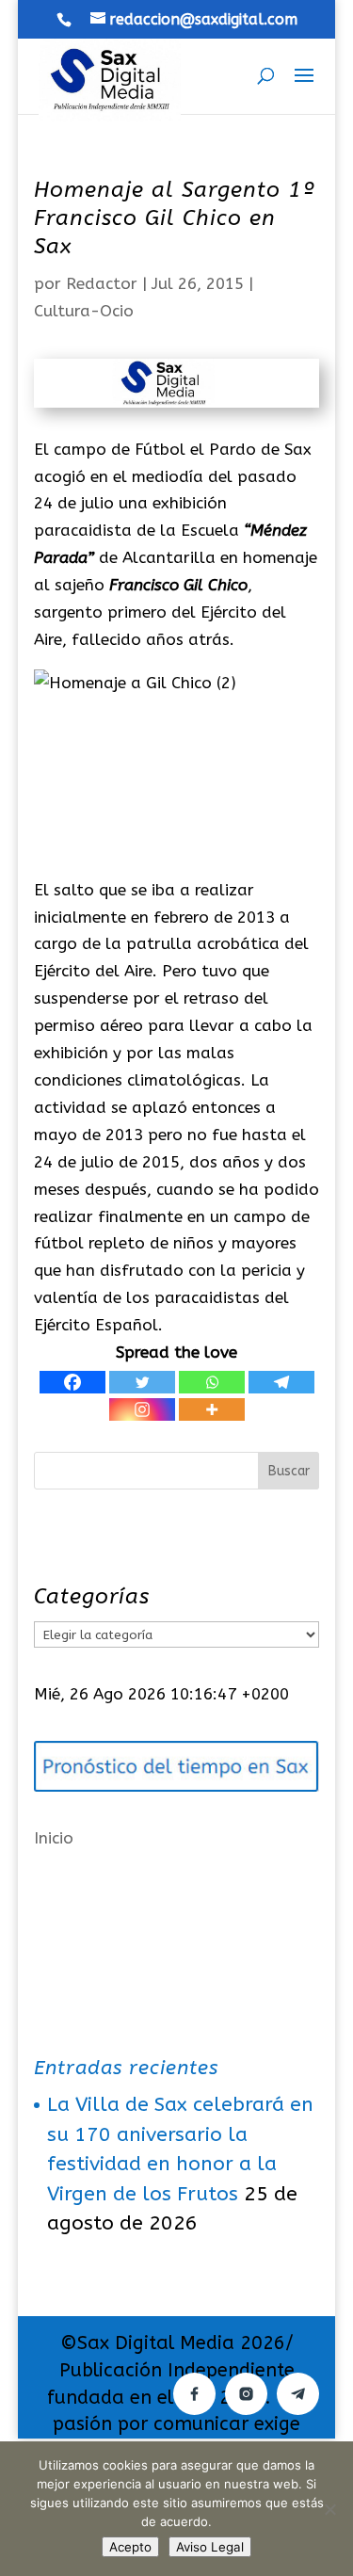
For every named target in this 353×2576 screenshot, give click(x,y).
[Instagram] (142, 1409)
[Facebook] (72, 1382)
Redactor (102, 283)
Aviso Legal (210, 2547)
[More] (212, 1409)
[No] (329, 2509)
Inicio (54, 1838)
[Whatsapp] (212, 1382)
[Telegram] (281, 1382)
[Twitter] (142, 1382)
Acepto (130, 2547)
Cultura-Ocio (84, 311)
